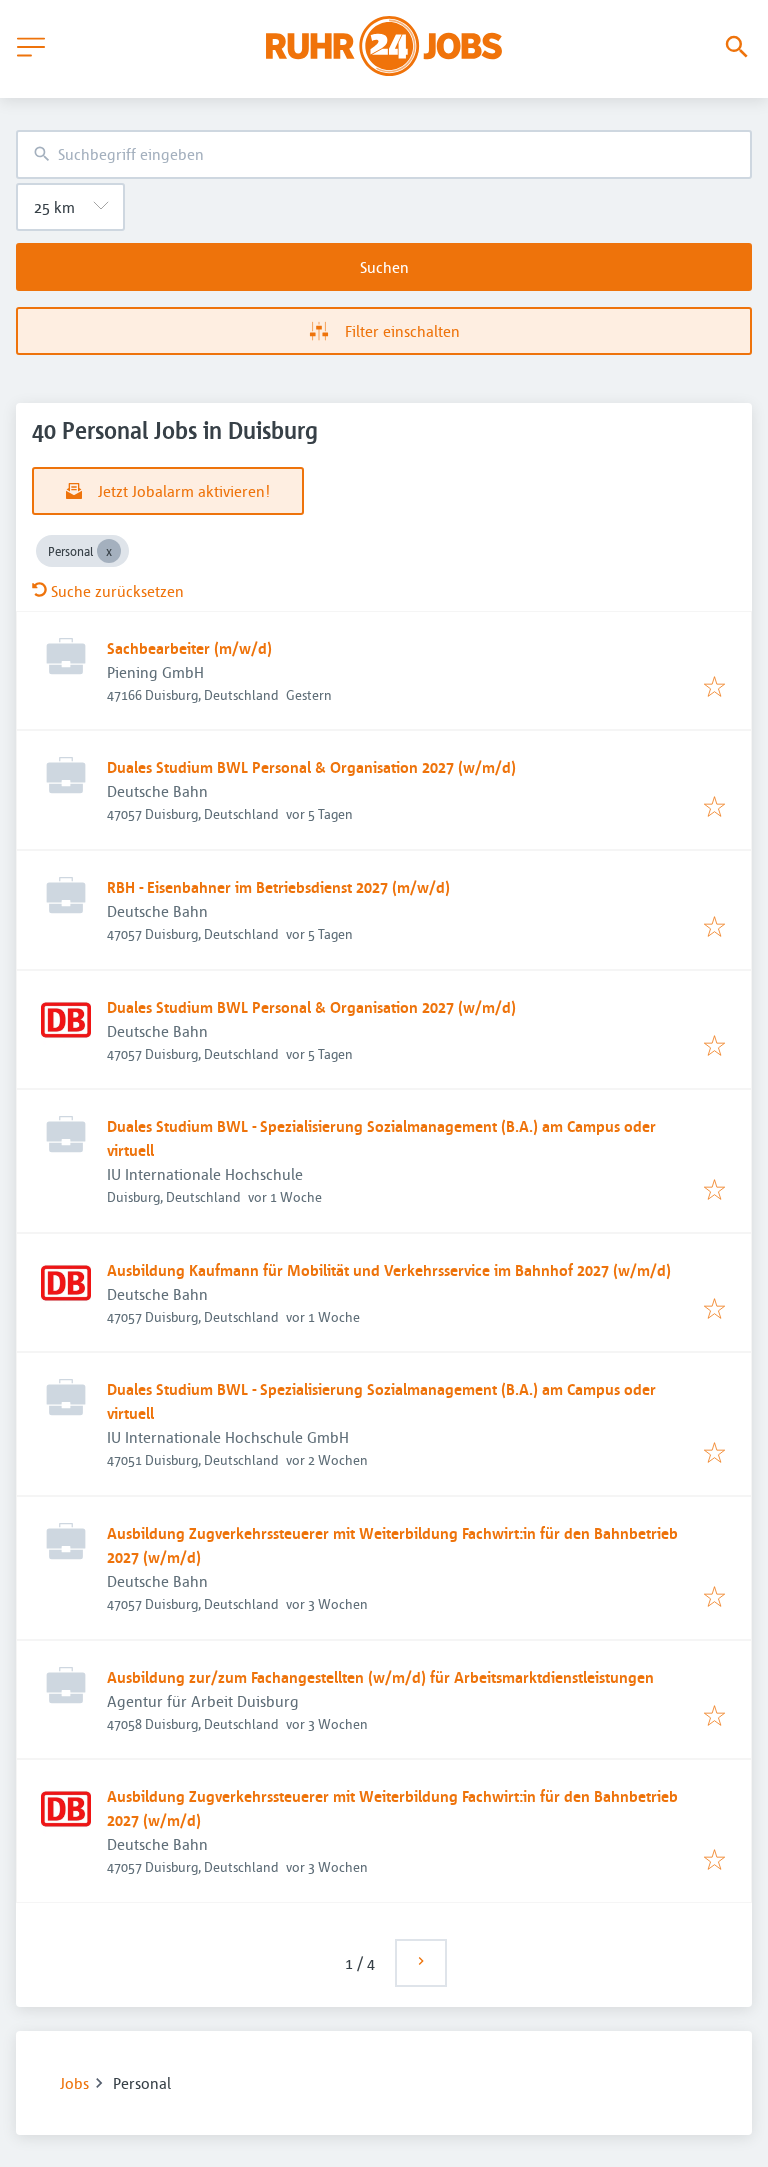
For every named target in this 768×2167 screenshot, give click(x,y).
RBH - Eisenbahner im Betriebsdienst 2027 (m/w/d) (278, 887)
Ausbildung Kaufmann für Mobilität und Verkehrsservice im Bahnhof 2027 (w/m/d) (389, 1270)
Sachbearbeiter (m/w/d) (189, 648)
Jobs (74, 2083)
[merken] (714, 688)
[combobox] (384, 154)
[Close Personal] (109, 551)
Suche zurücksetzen (117, 591)
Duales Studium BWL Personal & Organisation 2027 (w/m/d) (311, 767)
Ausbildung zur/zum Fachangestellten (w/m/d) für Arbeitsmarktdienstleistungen (380, 1677)
